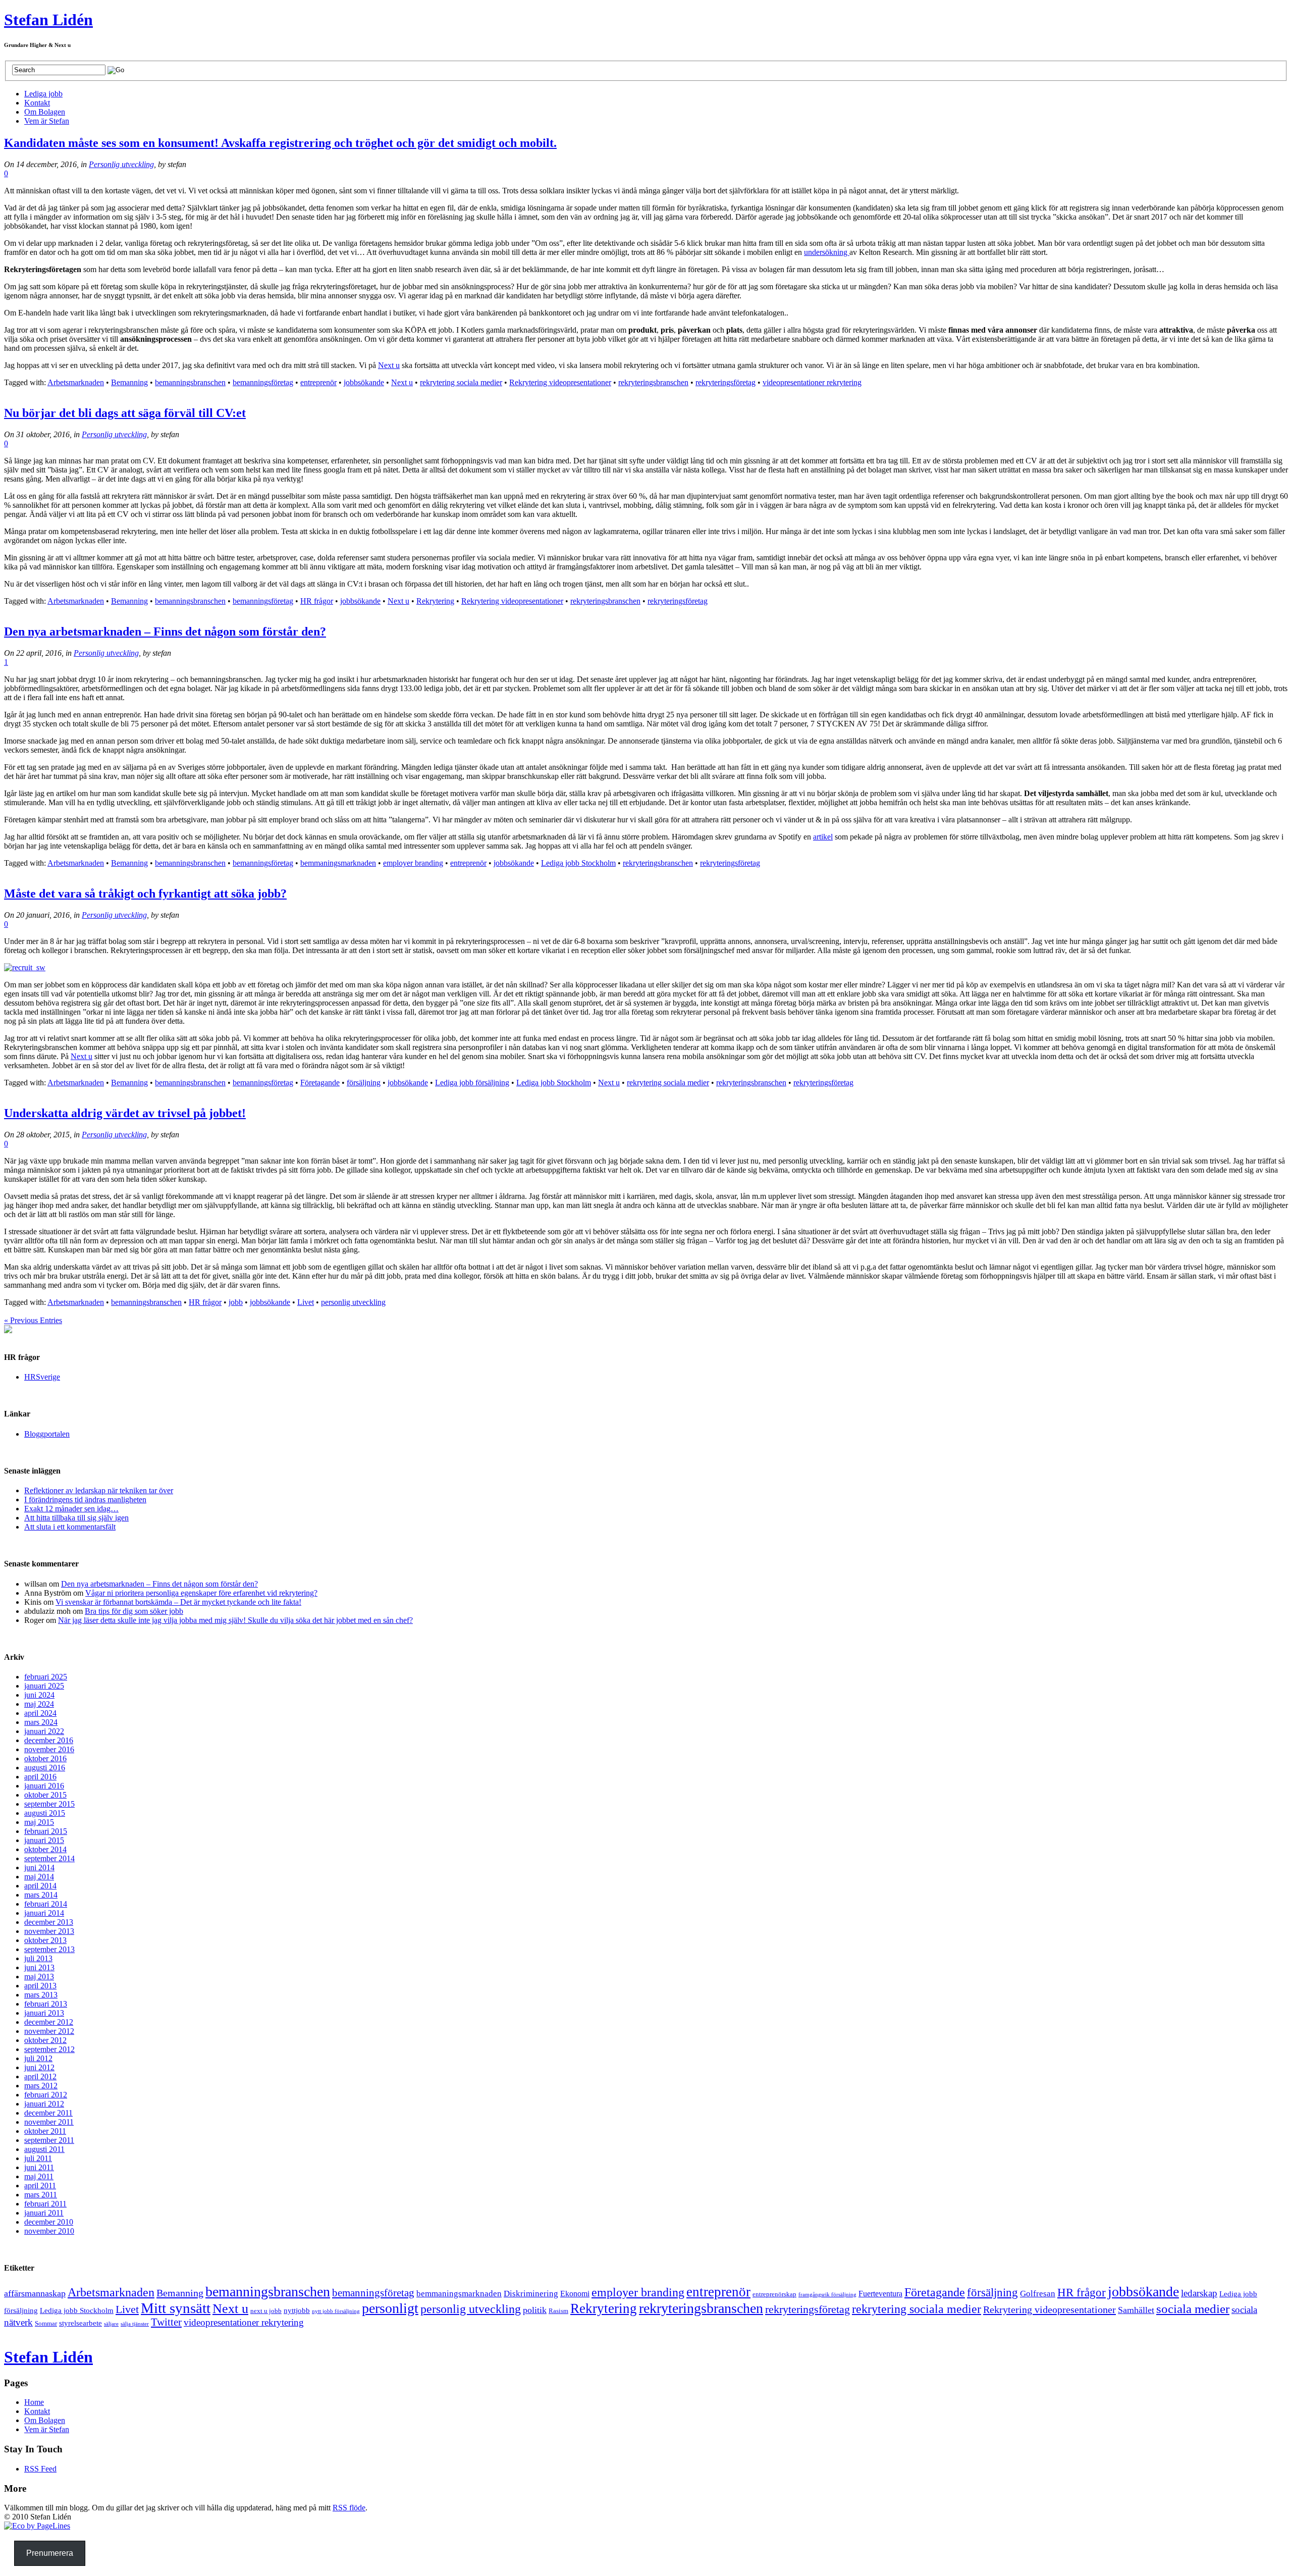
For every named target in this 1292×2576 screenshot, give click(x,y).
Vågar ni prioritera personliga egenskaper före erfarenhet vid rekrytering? (201, 1593)
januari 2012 (44, 2104)
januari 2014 (44, 1913)
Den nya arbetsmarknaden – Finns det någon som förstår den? (165, 632)
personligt (390, 2308)
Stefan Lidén (48, 20)
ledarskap (1199, 2293)
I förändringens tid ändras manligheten (85, 1500)
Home (34, 2402)
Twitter (166, 2322)
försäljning (364, 1083)
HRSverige (42, 1377)
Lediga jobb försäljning (472, 1083)
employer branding (413, 863)
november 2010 (49, 2231)
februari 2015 (46, 1831)
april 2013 (40, 1986)
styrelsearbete (80, 2323)
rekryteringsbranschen (653, 382)
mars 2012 (41, 2086)
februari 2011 (45, 2204)
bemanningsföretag (263, 382)
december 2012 (49, 2022)
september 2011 (49, 2140)
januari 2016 (44, 1786)
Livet (306, 1302)
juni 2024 (39, 1695)
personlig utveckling (353, 1302)
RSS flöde (349, 2508)
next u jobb (266, 2311)
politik (535, 2310)
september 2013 (49, 1949)
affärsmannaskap (35, 2293)
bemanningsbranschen (190, 382)
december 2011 (48, 2113)
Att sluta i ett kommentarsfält (70, 1527)
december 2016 (49, 1740)
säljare (111, 2324)
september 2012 (49, 2049)
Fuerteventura (880, 2294)
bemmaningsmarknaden (338, 863)
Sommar (46, 2323)
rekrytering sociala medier (461, 382)
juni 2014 (39, 1868)
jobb (236, 1302)
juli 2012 (38, 2058)
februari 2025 (46, 1677)
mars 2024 (41, 1722)
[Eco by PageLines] (37, 2526)
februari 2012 (46, 2095)
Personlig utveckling (121, 164)
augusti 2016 (45, 1768)
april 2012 (40, 2076)
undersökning (827, 252)
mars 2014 (41, 1895)
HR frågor (317, 601)
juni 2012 (39, 2067)
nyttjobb (297, 2310)
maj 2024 (39, 1704)
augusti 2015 (45, 1813)
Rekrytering (435, 601)
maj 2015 (39, 1822)
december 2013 (49, 1922)
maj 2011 (39, 2176)
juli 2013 (38, 1958)
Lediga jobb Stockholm (578, 863)
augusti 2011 (44, 2149)
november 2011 (49, 2122)
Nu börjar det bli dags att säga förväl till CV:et (125, 413)
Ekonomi (575, 2294)
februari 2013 (46, 2004)
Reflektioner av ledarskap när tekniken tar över (99, 1490)
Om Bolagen (45, 2420)
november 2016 (49, 1749)
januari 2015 (44, 1840)
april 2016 (40, 1777)
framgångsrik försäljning (827, 2295)
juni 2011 (39, 2167)
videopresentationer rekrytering (812, 382)
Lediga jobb (43, 94)
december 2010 (49, 2222)
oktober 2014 (45, 1849)
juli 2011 (38, 2158)
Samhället (1136, 2310)
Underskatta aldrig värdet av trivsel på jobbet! (125, 1113)
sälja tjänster (135, 2324)
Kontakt (37, 2411)
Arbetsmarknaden (76, 382)
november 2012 (49, 2031)
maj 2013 (39, 1977)
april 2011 (40, 2186)
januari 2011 (44, 2213)
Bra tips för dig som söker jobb (134, 1611)
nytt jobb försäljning (336, 2311)
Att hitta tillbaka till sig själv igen (76, 1518)
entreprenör (318, 382)
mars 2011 (41, 2195)
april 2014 (40, 1886)
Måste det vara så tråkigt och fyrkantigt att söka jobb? (145, 893)
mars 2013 (41, 1995)
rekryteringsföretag (725, 382)
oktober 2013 (45, 1940)
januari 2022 (44, 1731)
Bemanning (129, 382)
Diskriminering (531, 2294)
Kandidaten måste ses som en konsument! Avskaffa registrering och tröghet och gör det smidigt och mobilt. (280, 143)
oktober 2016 (45, 1758)
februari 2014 (46, 1904)
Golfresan (1038, 2294)
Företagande (320, 1083)
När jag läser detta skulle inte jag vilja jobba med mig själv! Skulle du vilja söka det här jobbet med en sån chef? (235, 1620)
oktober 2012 (45, 2040)
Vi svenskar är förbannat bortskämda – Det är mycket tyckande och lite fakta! (178, 1602)
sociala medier (1193, 2309)
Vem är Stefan (47, 2429)
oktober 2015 (45, 1795)
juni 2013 (39, 1967)
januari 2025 (44, 1686)
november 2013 (49, 1931)
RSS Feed (40, 2469)
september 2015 (49, 1804)
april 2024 (40, 1713)
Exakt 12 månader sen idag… (71, 1509)
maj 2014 (39, 1877)
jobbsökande (364, 382)
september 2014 (49, 1858)
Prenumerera (50, 2553)
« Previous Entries (33, 1320)
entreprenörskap (774, 2294)
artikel (823, 837)
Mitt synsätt (176, 2308)
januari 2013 (44, 2013)
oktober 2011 (45, 2131)
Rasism (558, 2311)
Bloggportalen (47, 1434)
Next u (389, 365)
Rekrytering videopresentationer (560, 382)
